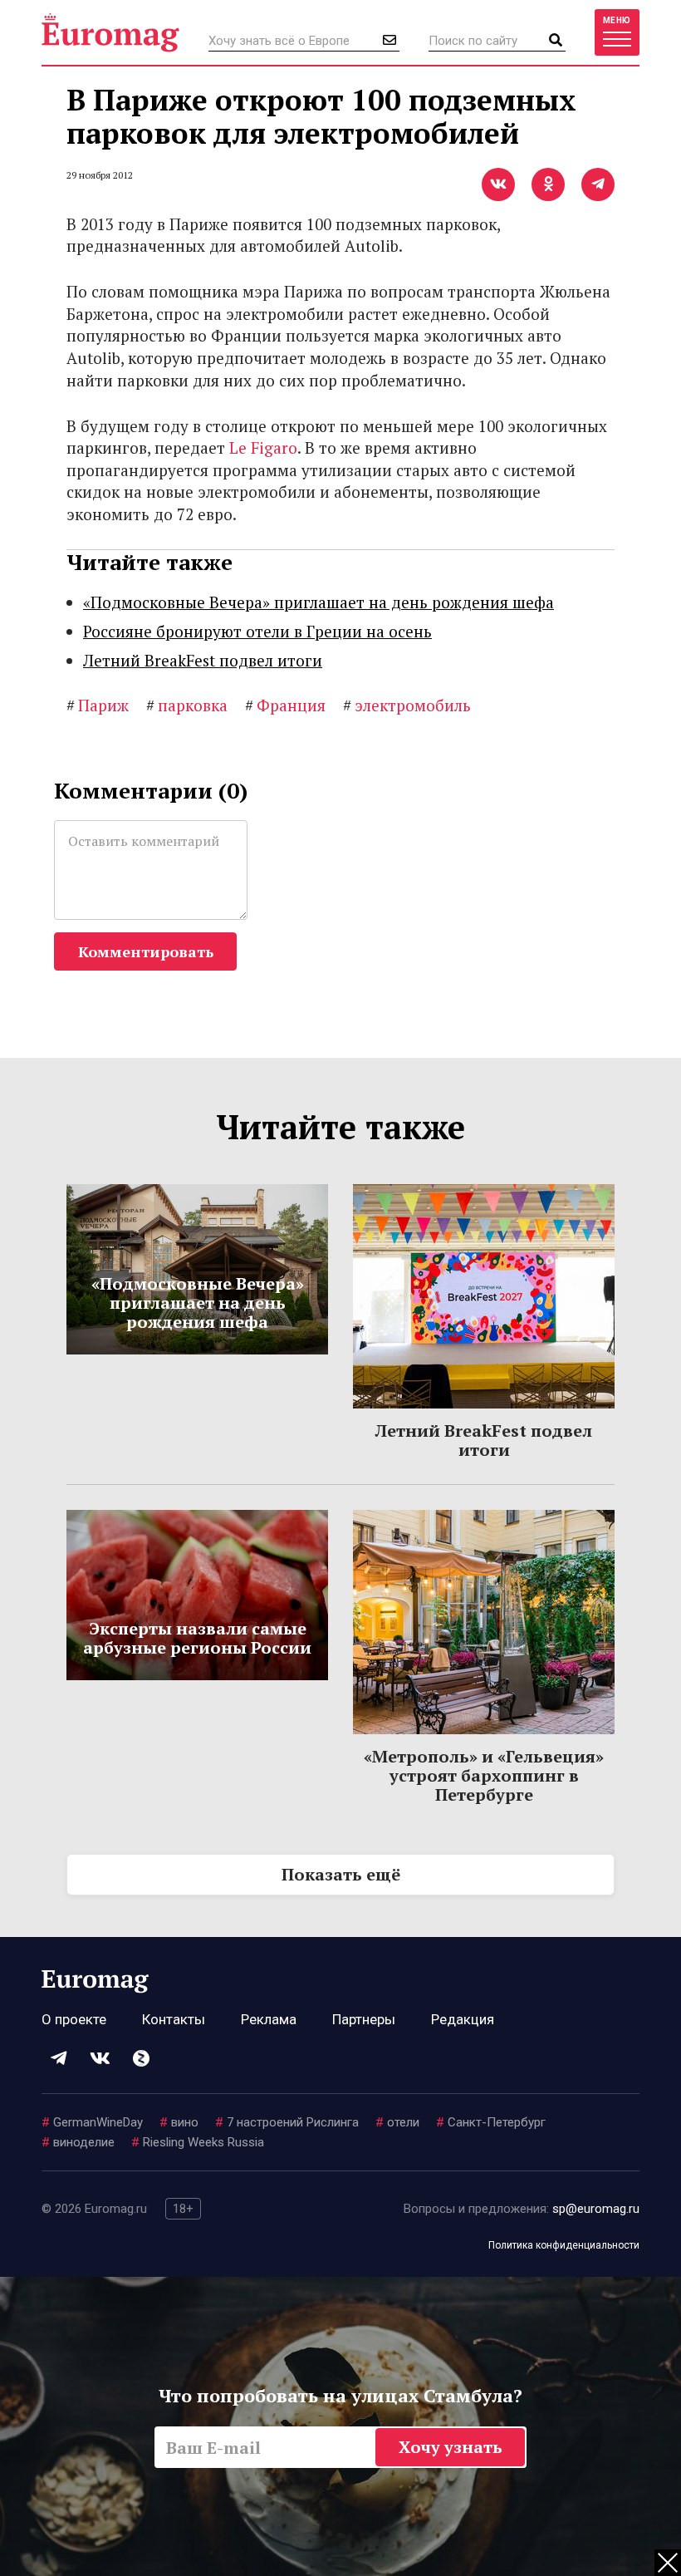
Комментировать (146, 951)
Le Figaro (263, 447)
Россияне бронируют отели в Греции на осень (257, 631)
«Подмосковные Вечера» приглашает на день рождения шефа (318, 602)
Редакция (463, 2019)
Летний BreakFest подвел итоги (203, 660)
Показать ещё (341, 1874)
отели (397, 2122)
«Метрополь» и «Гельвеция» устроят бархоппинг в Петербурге (484, 1775)
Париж (98, 705)
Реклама (269, 2019)
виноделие (78, 2142)
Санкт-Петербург (491, 2122)
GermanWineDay (92, 2122)
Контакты (174, 2019)
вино (179, 2122)
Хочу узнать (451, 2447)
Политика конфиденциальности (564, 2245)
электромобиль (407, 705)
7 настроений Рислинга (287, 2122)
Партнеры (364, 2019)
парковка (187, 705)
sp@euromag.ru (596, 2209)
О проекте (74, 2019)
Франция (285, 705)
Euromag (110, 32)
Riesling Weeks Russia (198, 2142)
